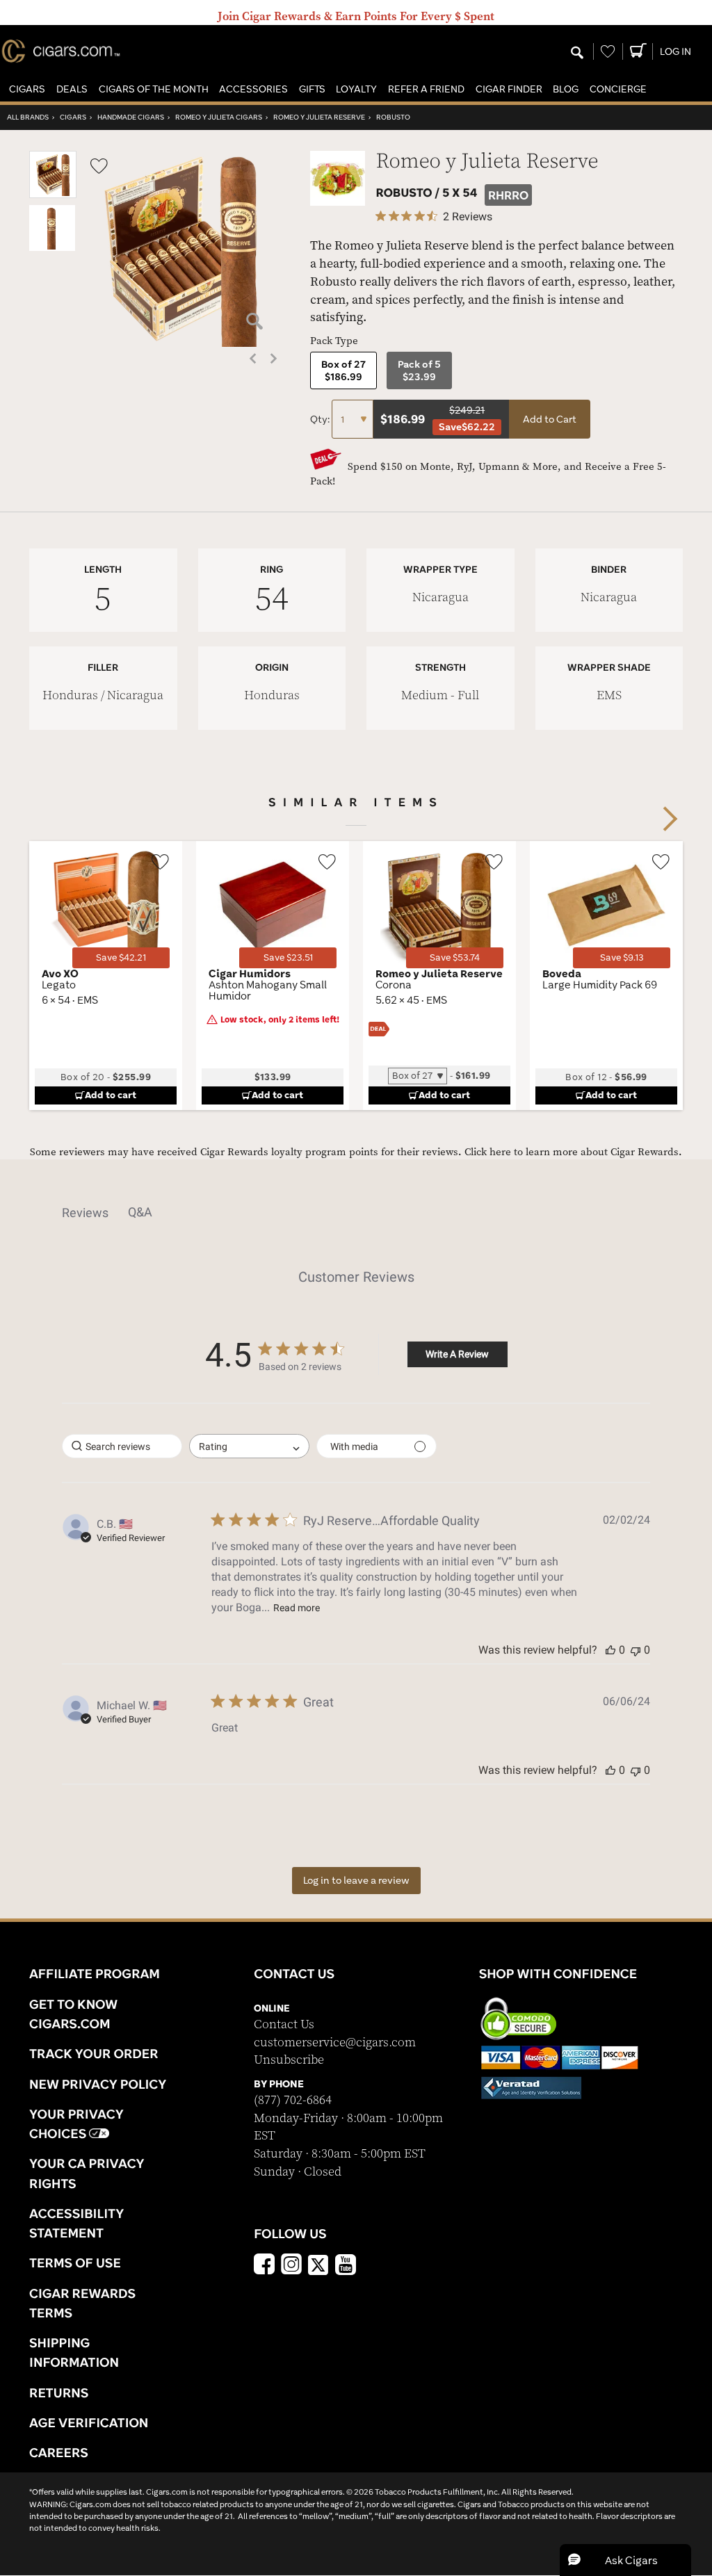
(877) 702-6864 (293, 2100)
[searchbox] (122, 1446)
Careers (59, 2452)
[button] (27, 89)
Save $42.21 (121, 957)
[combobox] (249, 1446)
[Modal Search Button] (577, 54)
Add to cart (111, 1095)
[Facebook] (264, 2266)
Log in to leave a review (356, 1880)
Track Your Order (94, 2053)
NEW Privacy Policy (98, 2084)
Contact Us (284, 2024)
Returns (59, 2392)
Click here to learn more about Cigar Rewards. (573, 1152)
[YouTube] (346, 2266)
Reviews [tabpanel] (85, 1213)
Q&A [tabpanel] (140, 1212)
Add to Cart (550, 419)
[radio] (343, 370)
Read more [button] (297, 1608)
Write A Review (457, 1354)
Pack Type (334, 341)
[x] (318, 2264)
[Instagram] (291, 2266)
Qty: (321, 419)
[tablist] (356, 1212)
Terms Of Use (75, 2263)
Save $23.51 (288, 957)
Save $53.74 (455, 957)
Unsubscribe (289, 2060)
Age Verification (89, 2422)
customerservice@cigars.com (335, 2043)
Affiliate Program (95, 1973)
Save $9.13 (622, 957)
